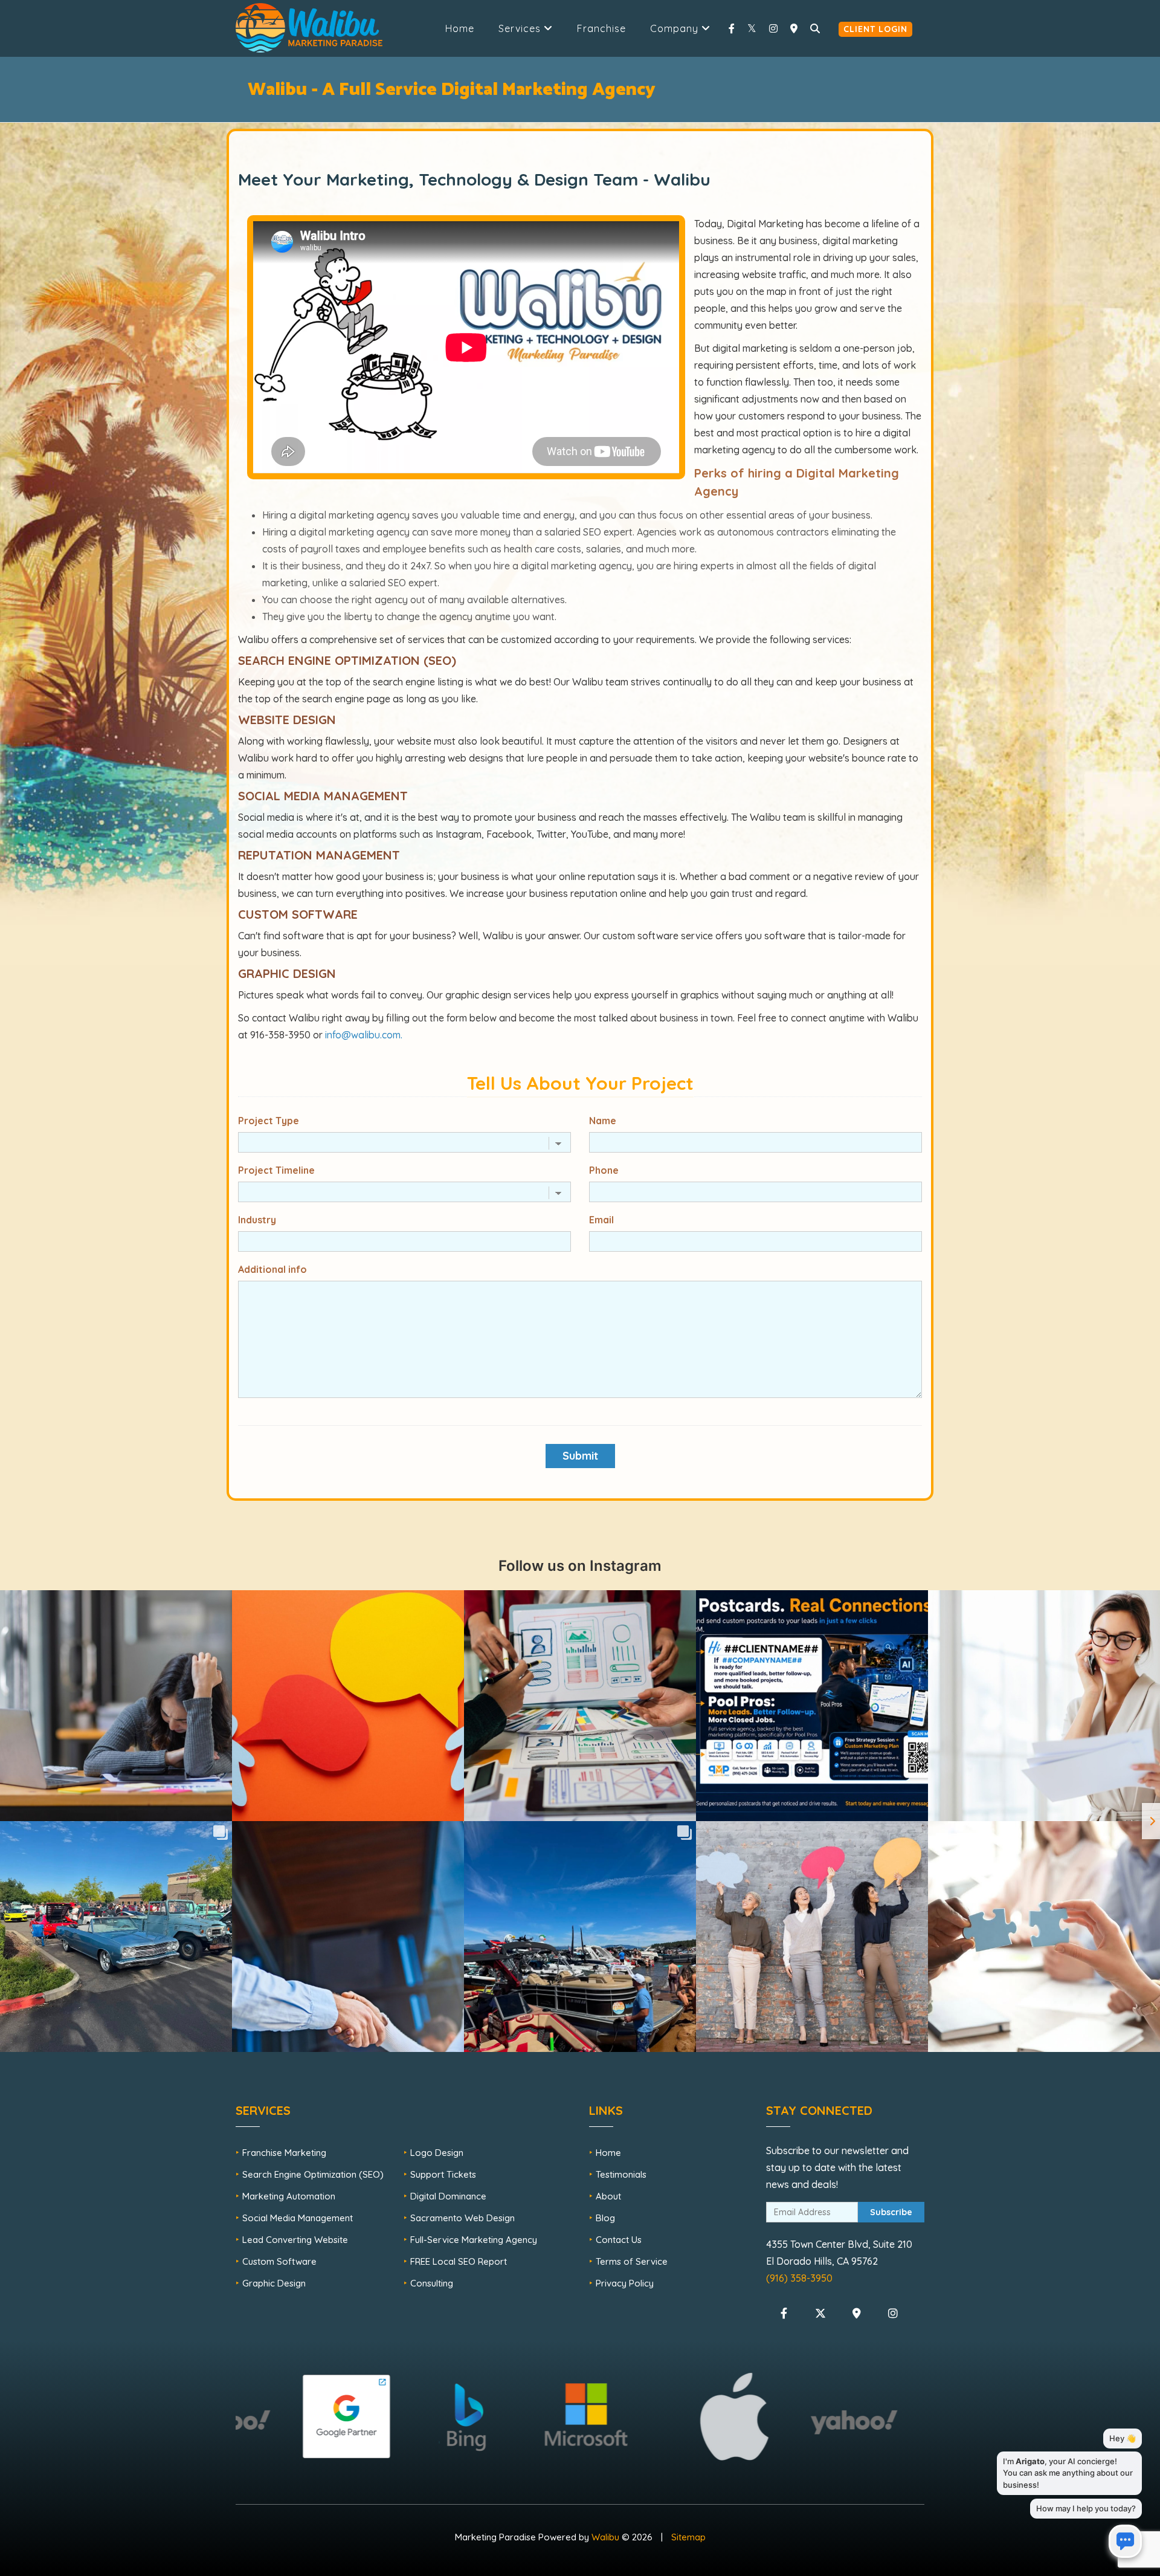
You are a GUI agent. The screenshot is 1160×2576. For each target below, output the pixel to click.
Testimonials (621, 2174)
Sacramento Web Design (462, 2218)
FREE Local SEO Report (459, 2261)
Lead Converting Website (295, 2240)
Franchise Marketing (284, 2153)
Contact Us (619, 2240)
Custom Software (279, 2261)
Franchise (601, 28)
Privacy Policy (625, 2283)
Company (676, 28)
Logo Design (437, 2153)
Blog (605, 2218)
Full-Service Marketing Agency (474, 2240)
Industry (257, 1220)
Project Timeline (276, 1170)
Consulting (432, 2283)
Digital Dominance (448, 2196)
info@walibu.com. (364, 1035)
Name (603, 1121)
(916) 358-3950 (799, 2278)
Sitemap (688, 2537)
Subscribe (891, 2212)
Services (521, 28)
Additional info (272, 1269)
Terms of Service (632, 2261)
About (608, 2196)
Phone (604, 1170)
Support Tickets (443, 2174)
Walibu (605, 2537)
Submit (580, 1456)
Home (460, 28)
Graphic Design (274, 2283)
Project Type (269, 1121)
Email (601, 1220)
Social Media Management (298, 2218)
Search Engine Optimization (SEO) (313, 2174)
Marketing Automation (289, 2196)
